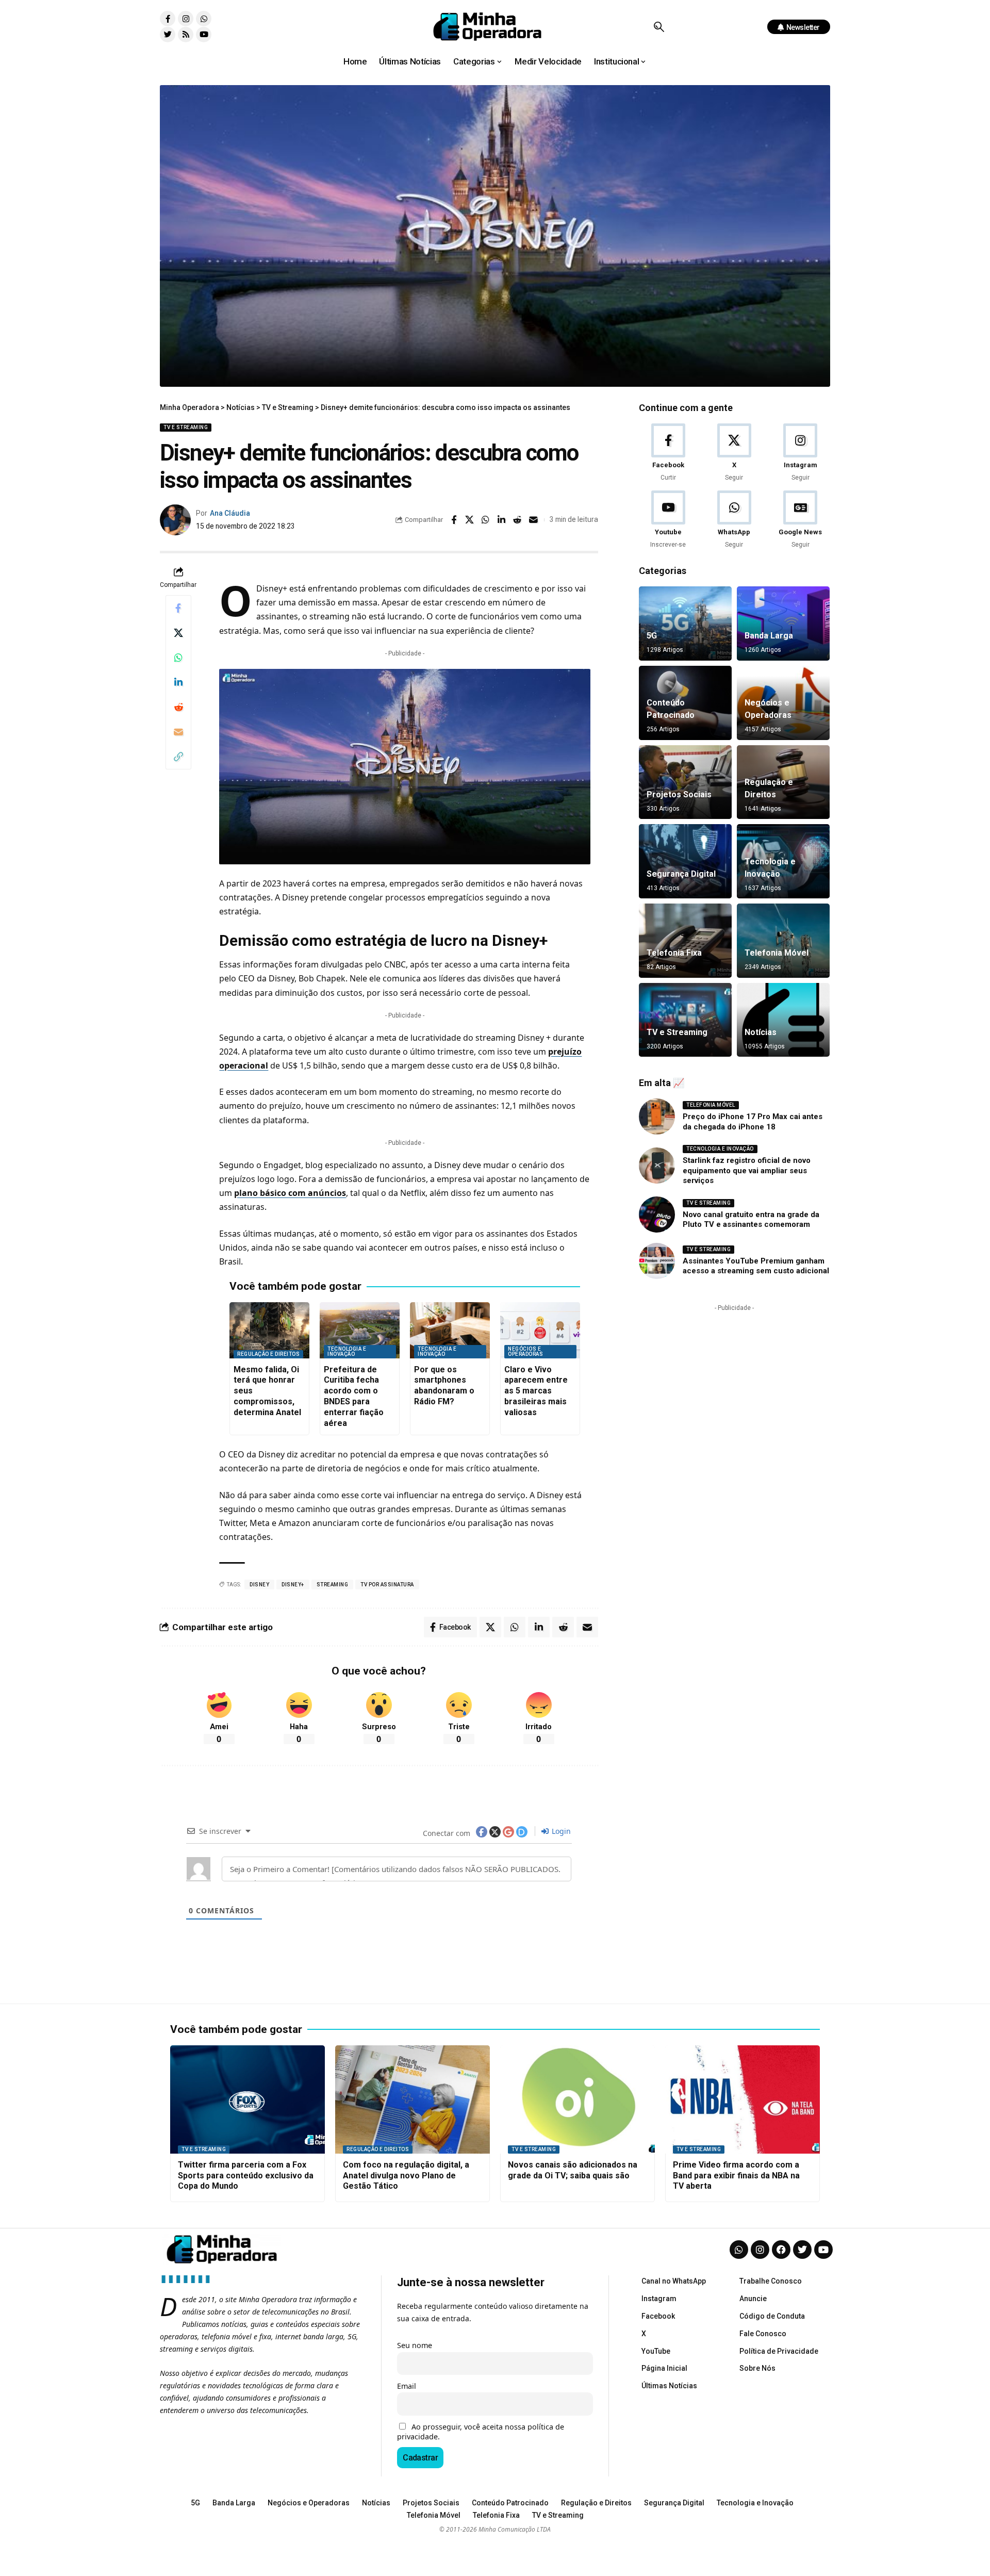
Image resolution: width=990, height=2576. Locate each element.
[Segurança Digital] (685, 861)
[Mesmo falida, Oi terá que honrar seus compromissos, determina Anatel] (269, 1330)
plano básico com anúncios (290, 1193)
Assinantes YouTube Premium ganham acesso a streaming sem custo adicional (756, 1266)
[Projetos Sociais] (685, 782)
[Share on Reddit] (518, 520)
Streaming (333, 1585)
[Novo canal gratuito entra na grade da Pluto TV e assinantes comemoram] (657, 1215)
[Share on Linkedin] (502, 520)
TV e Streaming (186, 427)
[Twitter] (168, 35)
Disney (259, 1585)
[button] (659, 27)
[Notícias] (783, 1020)
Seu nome (415, 2345)
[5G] (685, 624)
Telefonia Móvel (777, 953)
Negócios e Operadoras (525, 1351)
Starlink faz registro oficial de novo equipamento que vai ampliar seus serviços (747, 1170)
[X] (734, 453)
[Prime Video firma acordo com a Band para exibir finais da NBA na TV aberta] (742, 2099)
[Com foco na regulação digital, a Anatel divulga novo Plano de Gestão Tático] (412, 2099)
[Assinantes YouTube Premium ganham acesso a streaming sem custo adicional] (657, 1261)
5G (652, 636)
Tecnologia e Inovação (347, 1351)
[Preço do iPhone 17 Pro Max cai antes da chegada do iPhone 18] (657, 1117)
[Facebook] (668, 453)
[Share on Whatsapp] (486, 520)
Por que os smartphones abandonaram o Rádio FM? (444, 1385)
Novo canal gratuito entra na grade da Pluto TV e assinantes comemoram (751, 1220)
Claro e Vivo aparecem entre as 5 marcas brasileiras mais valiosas (536, 1391)
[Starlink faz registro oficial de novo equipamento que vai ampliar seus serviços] (657, 1166)
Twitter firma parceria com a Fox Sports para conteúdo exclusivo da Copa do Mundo (246, 2176)
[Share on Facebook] (454, 520)
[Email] (534, 520)
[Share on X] (470, 520)
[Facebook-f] (168, 19)
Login (560, 1831)
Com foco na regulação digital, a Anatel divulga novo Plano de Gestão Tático (406, 2176)
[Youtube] (204, 35)
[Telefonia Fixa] (685, 941)
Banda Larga (769, 636)
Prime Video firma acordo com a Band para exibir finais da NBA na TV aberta (736, 2176)
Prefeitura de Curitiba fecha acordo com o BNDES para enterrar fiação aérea (354, 1396)
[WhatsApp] (734, 520)
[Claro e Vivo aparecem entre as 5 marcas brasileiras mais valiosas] (540, 1330)
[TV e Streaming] (685, 1020)
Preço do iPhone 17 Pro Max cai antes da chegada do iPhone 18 (753, 1122)
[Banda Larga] (783, 624)
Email (407, 2386)
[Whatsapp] (204, 19)
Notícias (761, 1032)
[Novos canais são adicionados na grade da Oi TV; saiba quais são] (577, 2099)
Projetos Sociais (679, 794)
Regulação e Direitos (268, 1354)
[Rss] (186, 35)
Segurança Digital (681, 874)
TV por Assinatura (387, 1585)
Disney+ (293, 1585)
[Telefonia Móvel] (783, 941)
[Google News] (801, 520)
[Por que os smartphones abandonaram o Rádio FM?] (450, 1330)
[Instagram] (186, 19)
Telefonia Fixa (674, 953)
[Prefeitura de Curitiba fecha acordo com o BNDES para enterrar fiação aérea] (360, 1330)
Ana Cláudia (230, 513)
